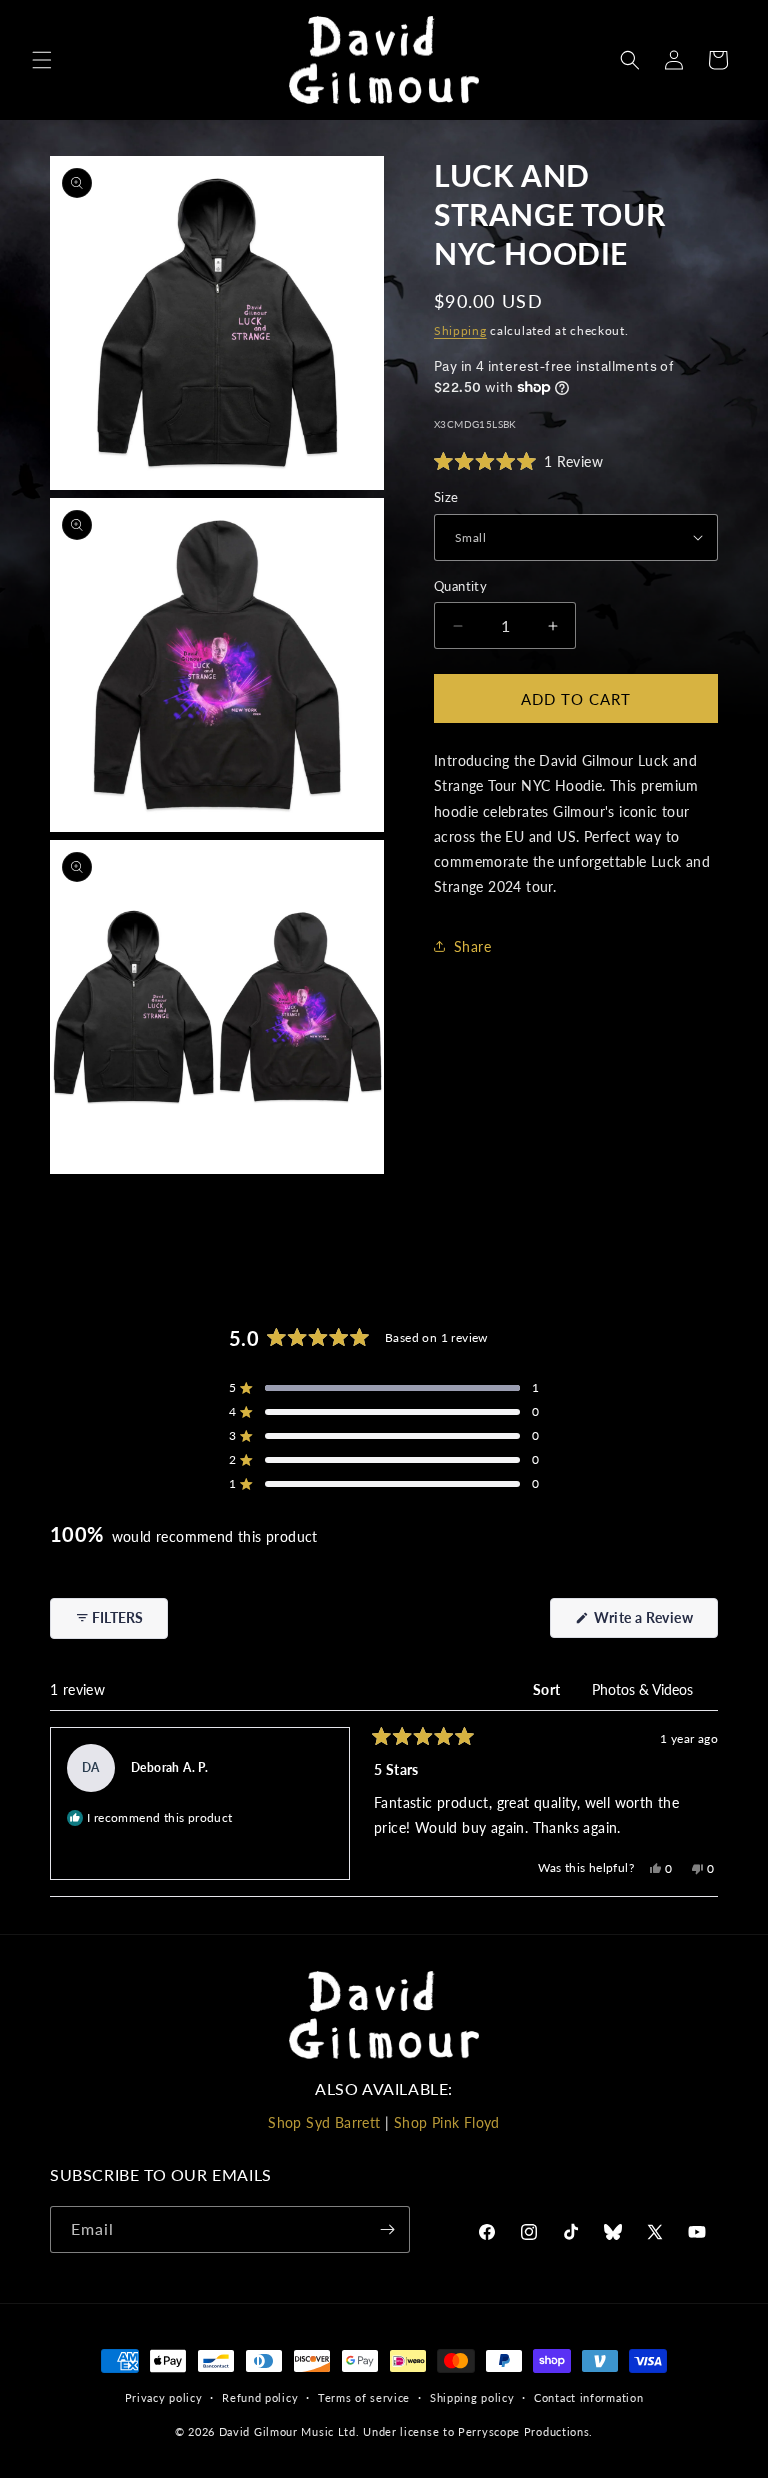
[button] (42, 60)
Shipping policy (472, 2397)
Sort (548, 1689)
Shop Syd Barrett (324, 2122)
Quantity (460, 586)
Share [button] (472, 946)
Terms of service (364, 2397)
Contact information (588, 2397)
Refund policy (260, 2397)
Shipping (460, 330)
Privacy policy (164, 2397)
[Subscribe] (387, 2229)
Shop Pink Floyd (447, 2122)
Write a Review (654, 1623)
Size (446, 497)
